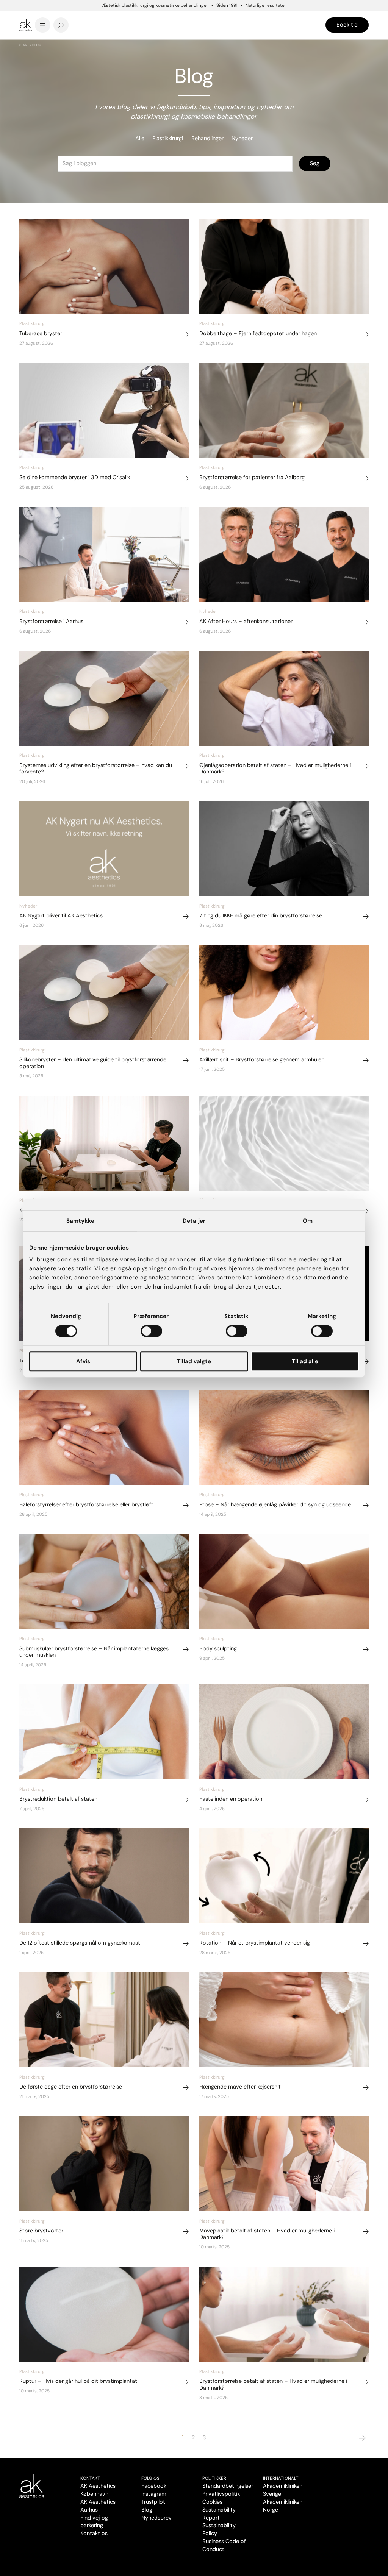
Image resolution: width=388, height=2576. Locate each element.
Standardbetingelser (228, 2486)
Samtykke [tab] (81, 1221)
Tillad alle (305, 1361)
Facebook (154, 2486)
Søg (315, 163)
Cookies (212, 2502)
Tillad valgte (194, 1361)
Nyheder (242, 138)
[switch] (151, 1331)
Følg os (150, 2478)
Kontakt (90, 2478)
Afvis (83, 1361)
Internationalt (281, 2478)
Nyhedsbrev (156, 2518)
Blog (147, 2510)
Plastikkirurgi (168, 138)
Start (24, 45)
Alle (140, 138)
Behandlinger (207, 138)
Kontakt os (94, 2533)
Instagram (154, 2494)
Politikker (214, 2478)
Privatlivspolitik (221, 2494)
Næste (362, 2438)
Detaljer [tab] (194, 1221)
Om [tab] (308, 1221)
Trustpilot (153, 2502)
